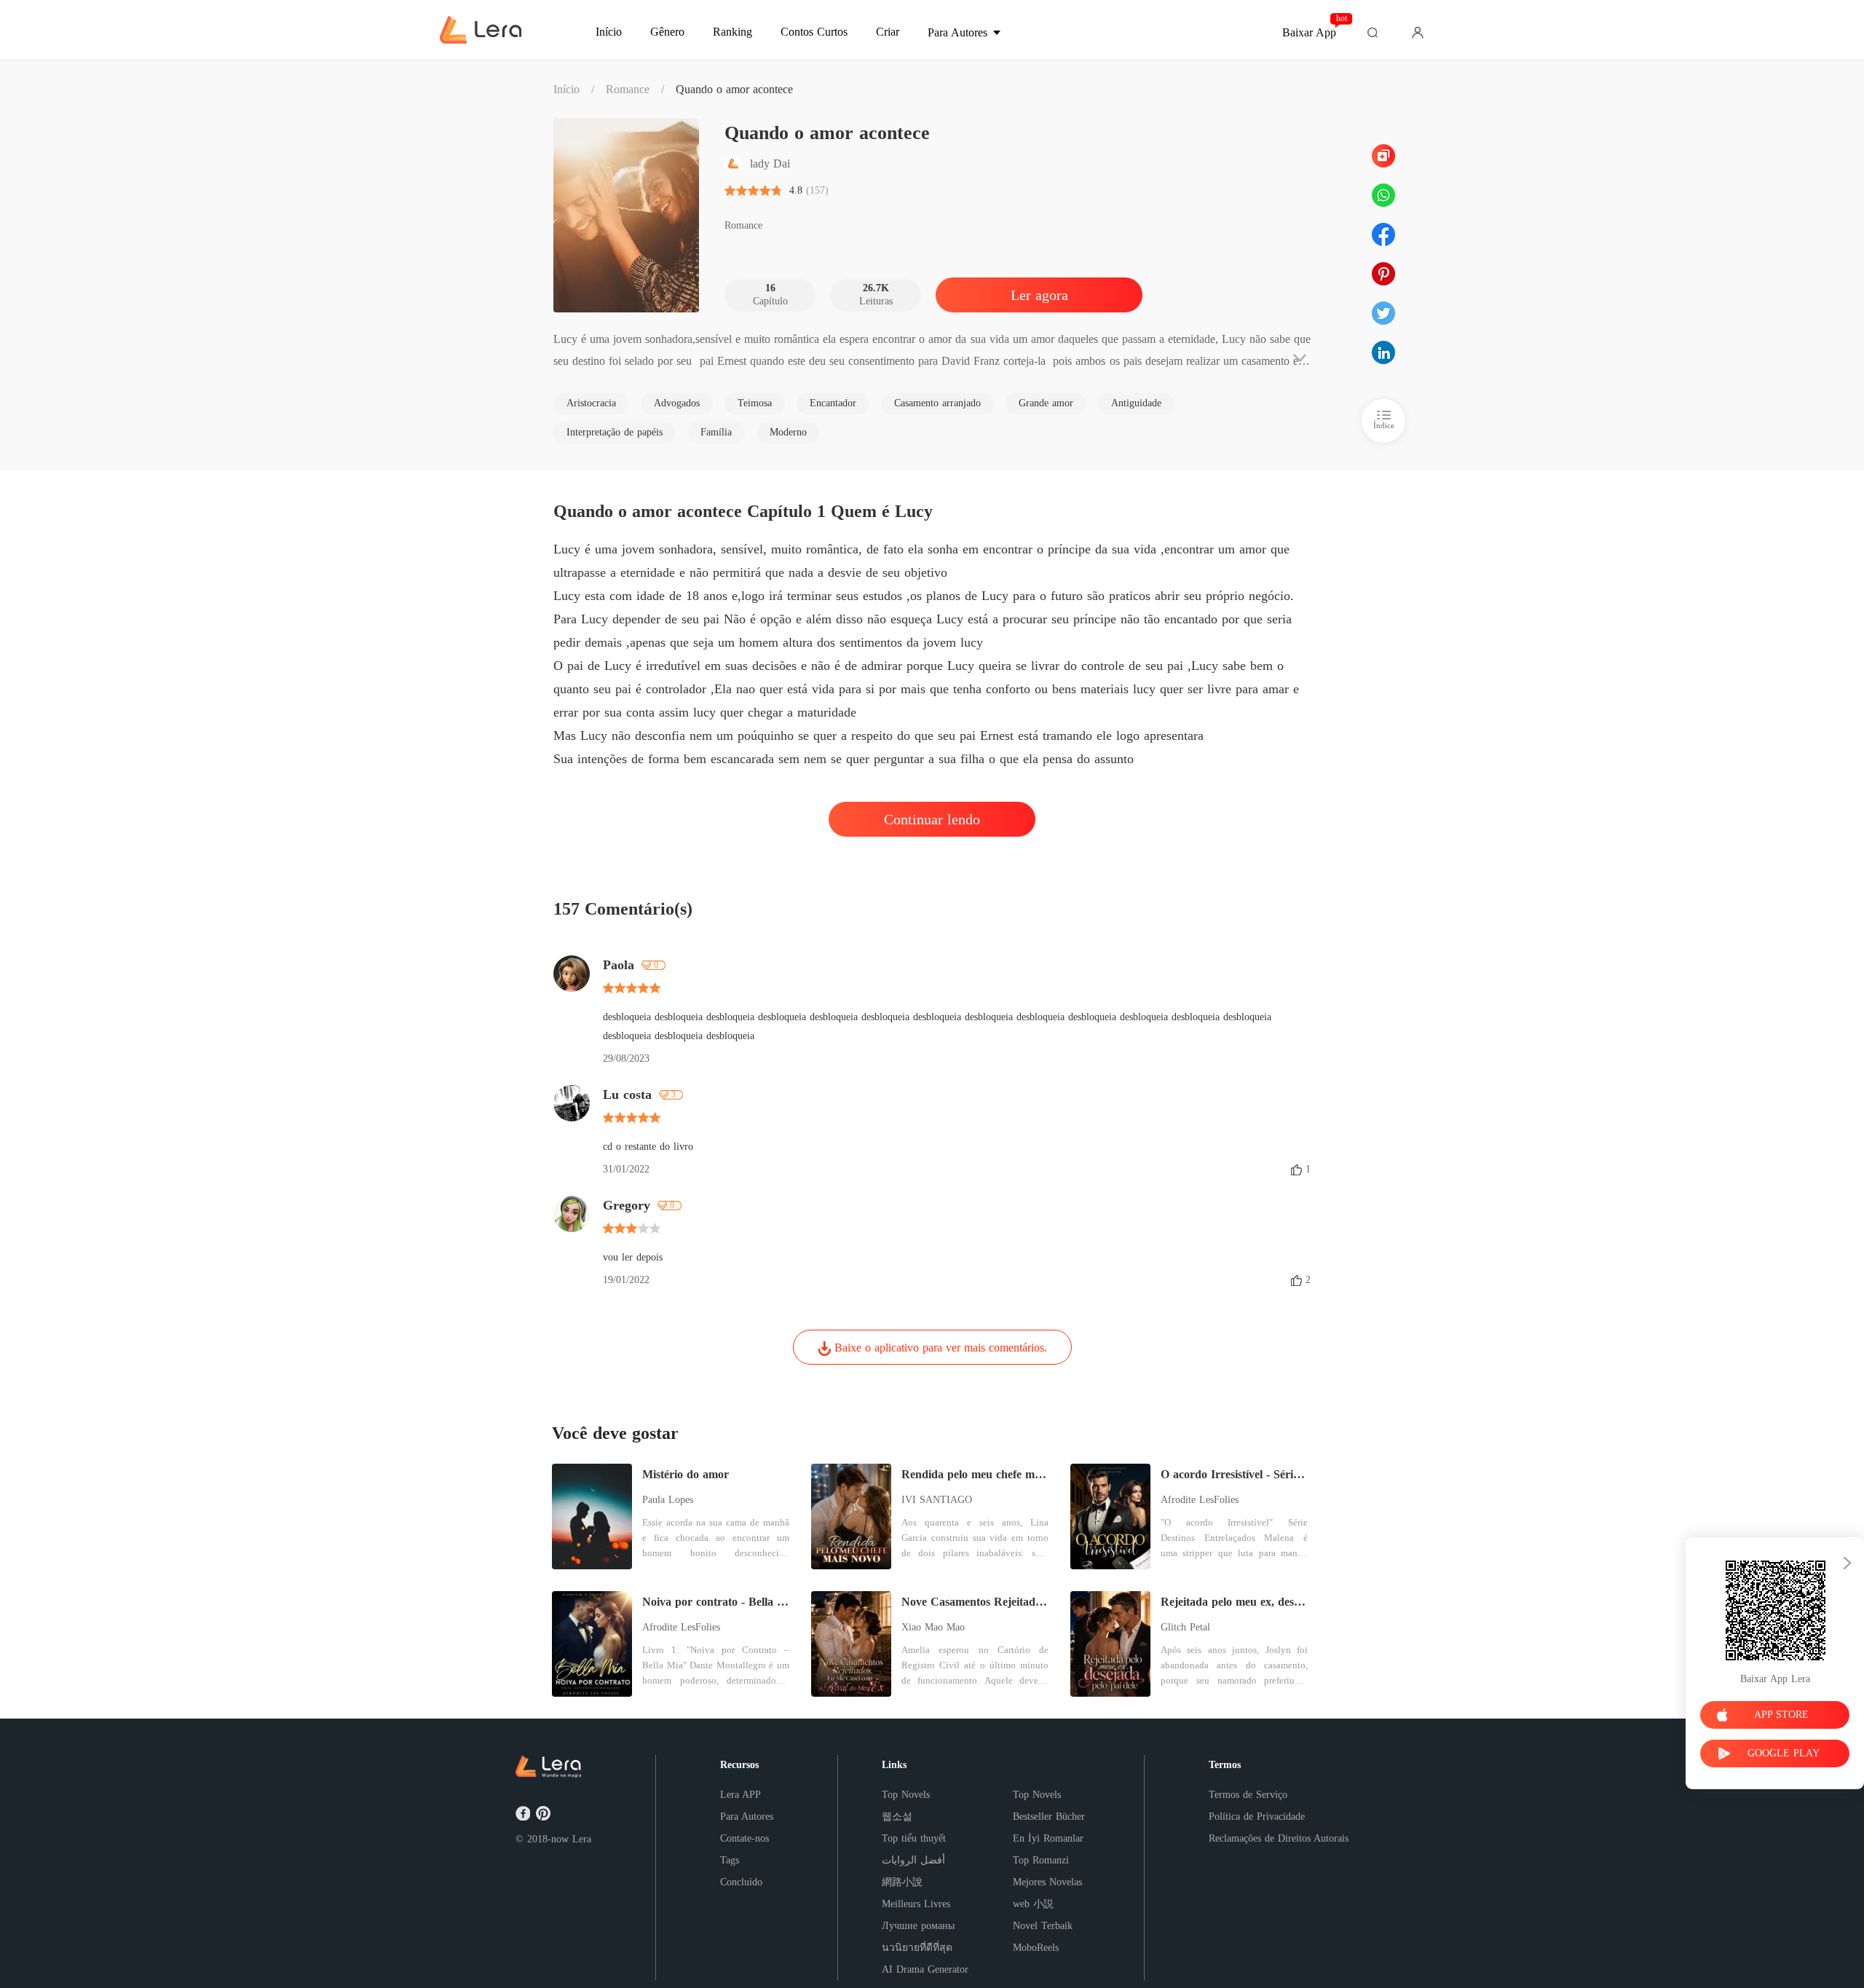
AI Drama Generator (925, 1969)
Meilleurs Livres (916, 1904)
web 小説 (1033, 1904)
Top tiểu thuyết (914, 1838)
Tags (730, 1860)
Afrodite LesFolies (1200, 1500)
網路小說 (902, 1882)
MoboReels (1036, 1948)
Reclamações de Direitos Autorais (1279, 1838)
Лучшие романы (918, 1926)
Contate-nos (745, 1838)
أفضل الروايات (913, 1860)
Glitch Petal (1185, 1627)
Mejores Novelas (1047, 1882)
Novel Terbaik (1043, 1926)
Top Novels (906, 1795)
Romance (628, 89)
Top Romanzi (1041, 1860)
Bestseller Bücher (1049, 1817)
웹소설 (897, 1817)
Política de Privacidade (1257, 1817)
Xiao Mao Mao (933, 1627)
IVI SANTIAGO (937, 1500)
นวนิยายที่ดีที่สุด (917, 1948)
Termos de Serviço (1248, 1795)
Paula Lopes (668, 1500)
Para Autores (747, 1817)
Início (566, 89)
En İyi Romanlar (1048, 1838)
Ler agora (1039, 295)
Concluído (741, 1882)
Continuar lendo (932, 819)
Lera (582, 1839)
